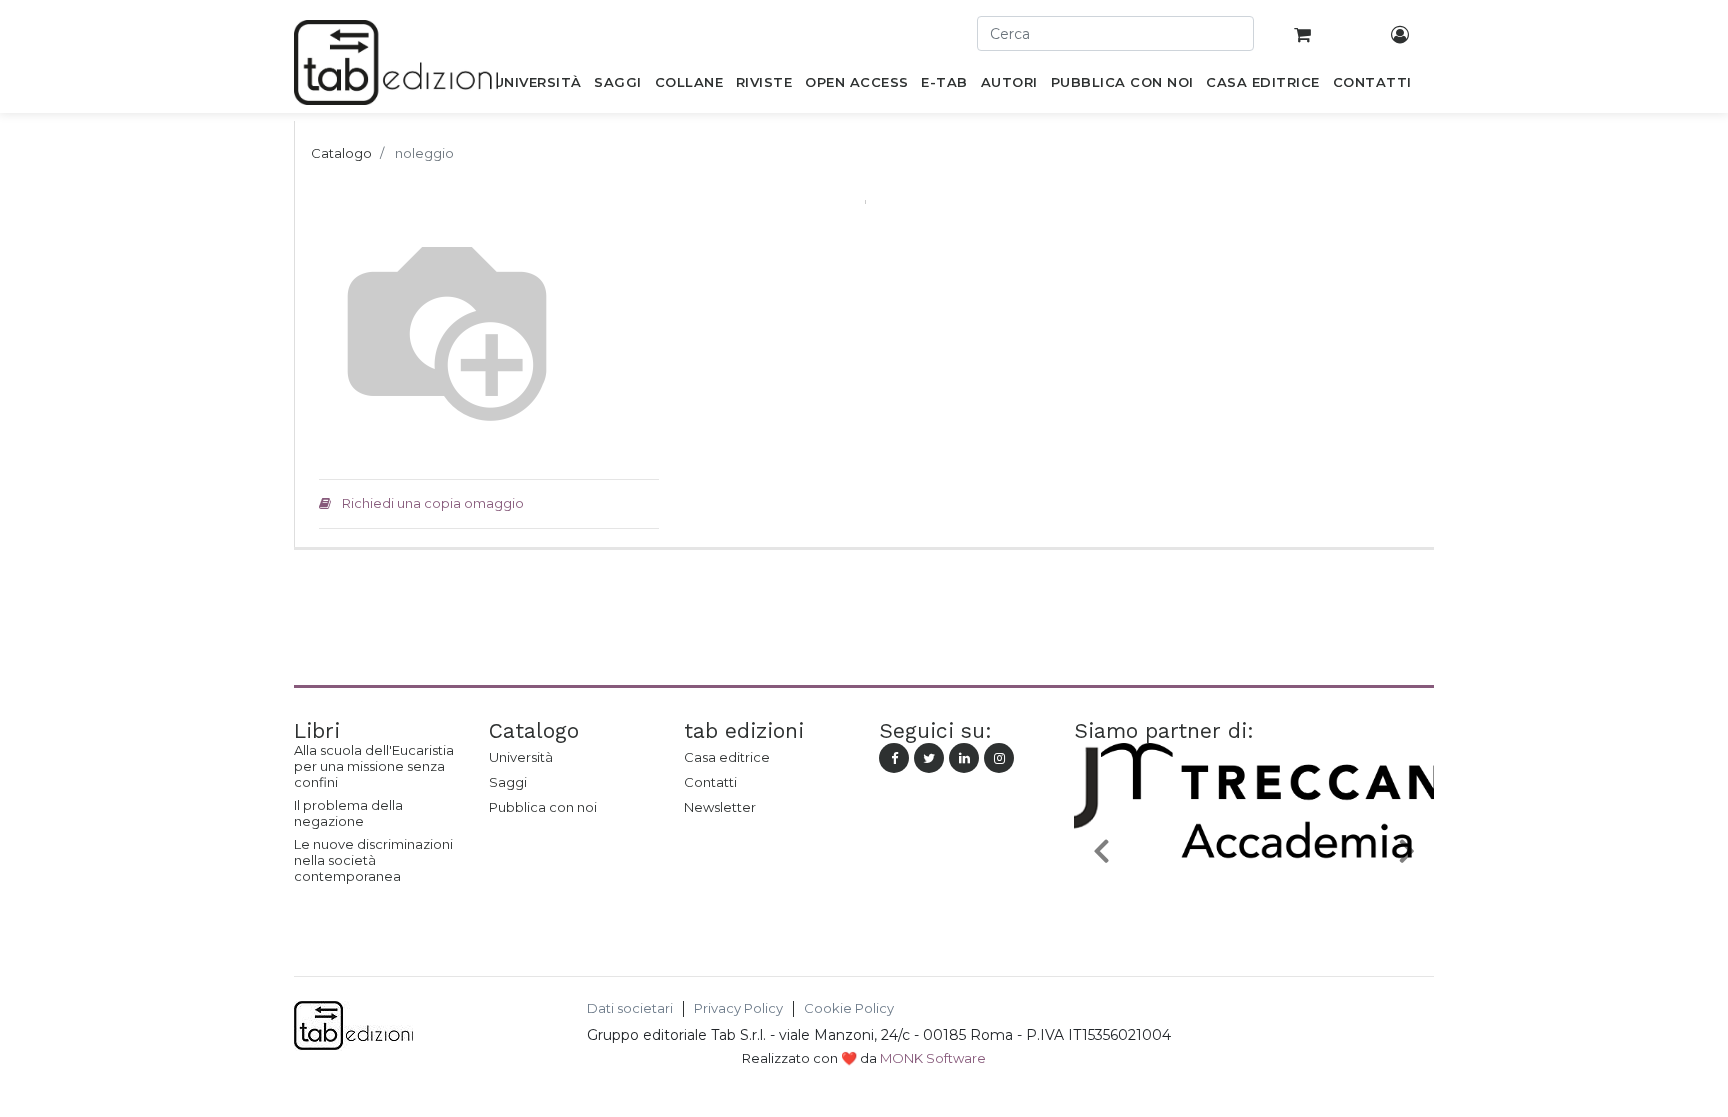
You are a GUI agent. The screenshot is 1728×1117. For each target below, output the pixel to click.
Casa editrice (727, 757)
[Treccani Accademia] (1254, 897)
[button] (1101, 849)
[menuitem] (537, 86)
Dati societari (630, 1008)
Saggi (508, 782)
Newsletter (720, 807)
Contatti (710, 782)
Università (521, 757)
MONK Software (933, 1058)
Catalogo (341, 153)
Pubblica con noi (543, 807)
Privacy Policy (738, 1008)
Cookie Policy (849, 1008)
